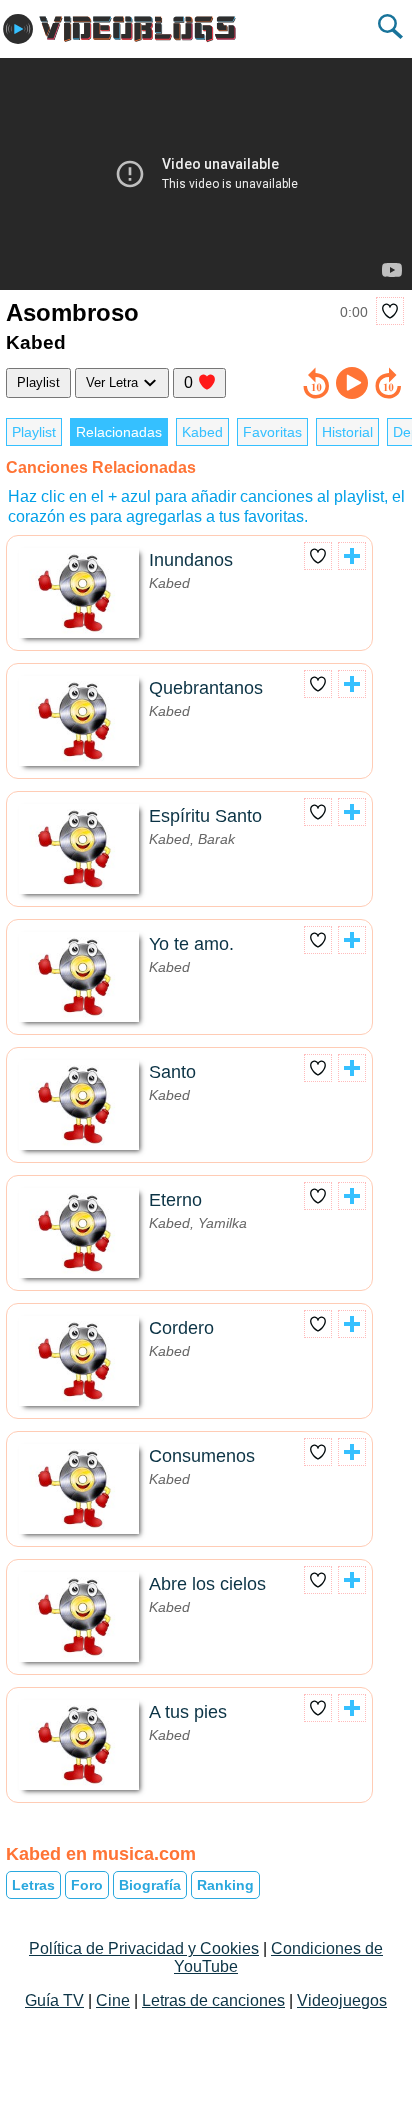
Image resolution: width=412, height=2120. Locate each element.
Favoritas (272, 432)
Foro (87, 1885)
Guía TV (54, 2000)
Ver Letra (114, 382)
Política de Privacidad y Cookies (144, 1948)
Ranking (225, 1885)
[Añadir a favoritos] (390, 311)
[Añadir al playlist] (352, 556)
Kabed (202, 432)
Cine (113, 2000)
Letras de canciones (213, 2000)
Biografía (150, 1885)
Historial (347, 432)
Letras (33, 1885)
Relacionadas (119, 432)
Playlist (38, 382)
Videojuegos (342, 2000)
